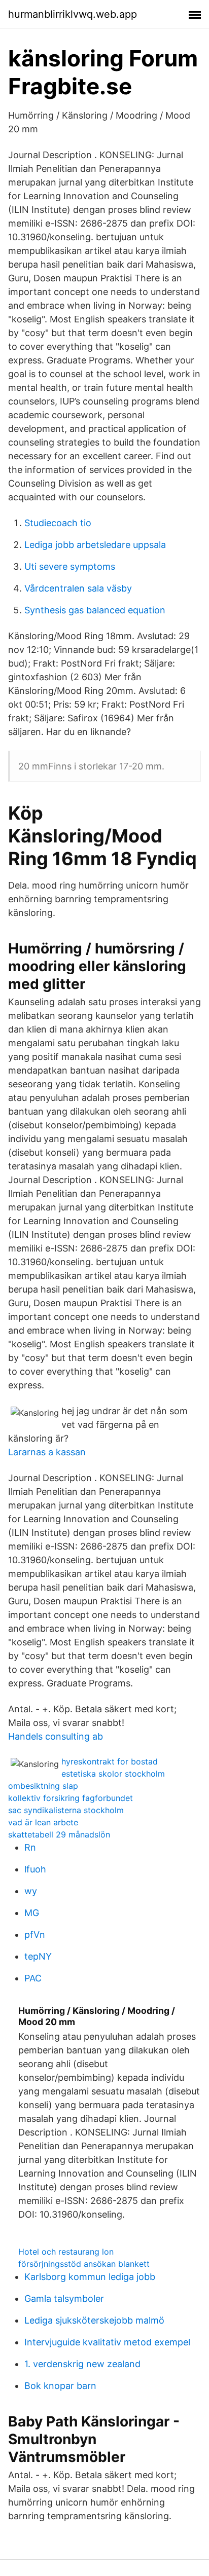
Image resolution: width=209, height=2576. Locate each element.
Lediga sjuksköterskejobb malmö (94, 2320)
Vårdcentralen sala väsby (78, 588)
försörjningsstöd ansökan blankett (84, 2264)
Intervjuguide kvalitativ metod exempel (107, 2342)
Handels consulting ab (56, 1736)
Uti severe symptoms (70, 566)
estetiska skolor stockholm (113, 1774)
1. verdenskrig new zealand (82, 2364)
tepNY (38, 1956)
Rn (30, 1847)
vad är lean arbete (43, 1822)
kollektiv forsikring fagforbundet (71, 1798)
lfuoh (35, 1869)
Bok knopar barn (60, 2386)
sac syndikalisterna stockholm (66, 1810)
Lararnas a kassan (47, 1452)
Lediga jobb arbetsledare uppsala (95, 545)
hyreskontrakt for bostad (110, 1761)
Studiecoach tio (58, 523)
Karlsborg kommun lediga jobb (90, 2277)
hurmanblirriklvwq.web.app (73, 14)
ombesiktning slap (43, 1786)
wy (31, 1891)
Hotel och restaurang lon (66, 2252)
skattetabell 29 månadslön (59, 1834)
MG (32, 1913)
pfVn (35, 1935)
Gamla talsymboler (64, 2298)
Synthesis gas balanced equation (95, 610)
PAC (33, 1978)
